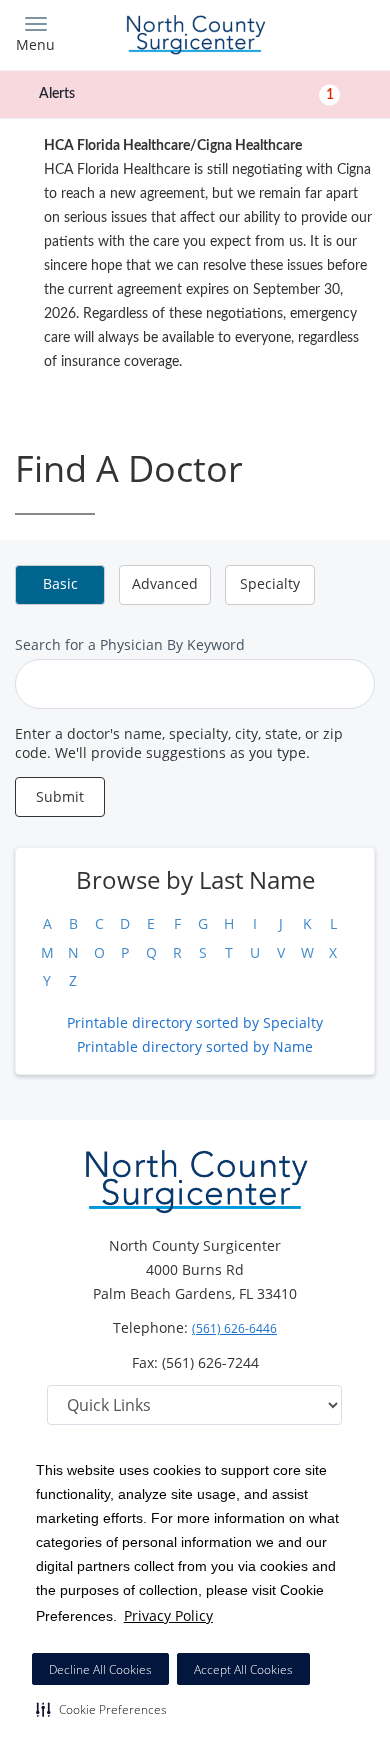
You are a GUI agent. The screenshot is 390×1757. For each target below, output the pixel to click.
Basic (60, 583)
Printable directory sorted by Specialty (195, 1022)
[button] (101, 1709)
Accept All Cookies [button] (243, 1669)
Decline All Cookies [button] (100, 1669)
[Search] (330, 32)
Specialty (270, 583)
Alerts (186, 94)
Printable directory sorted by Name (195, 1046)
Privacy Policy (168, 1615)
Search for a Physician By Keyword (130, 644)
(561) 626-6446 (234, 1328)
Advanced (165, 583)
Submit (60, 796)
